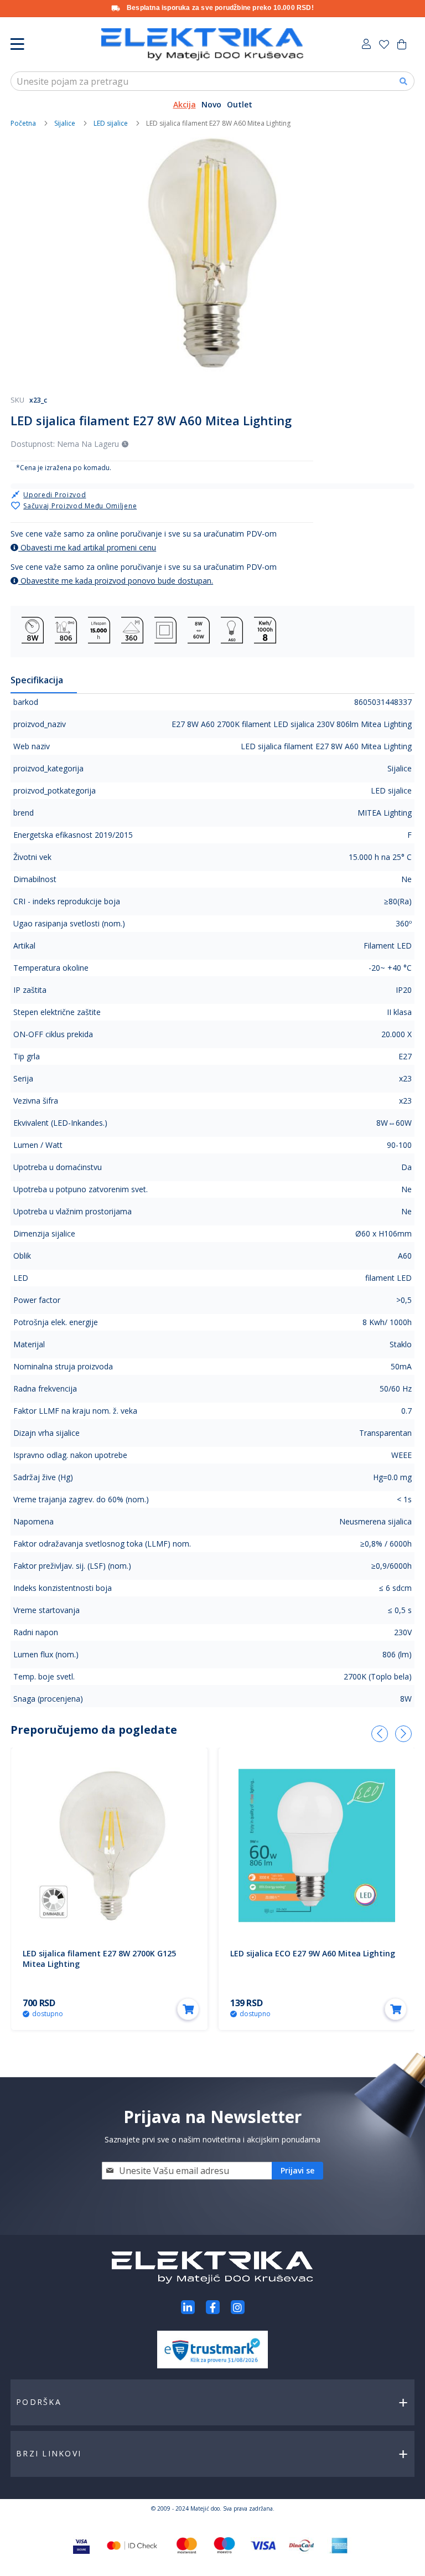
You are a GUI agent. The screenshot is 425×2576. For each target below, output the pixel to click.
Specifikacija (37, 680)
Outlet (240, 104)
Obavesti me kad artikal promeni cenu (87, 547)
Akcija (185, 104)
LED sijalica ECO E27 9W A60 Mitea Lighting (313, 1953)
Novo (211, 104)
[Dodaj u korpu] (188, 2009)
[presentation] (380, 1734)
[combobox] (212, 81)
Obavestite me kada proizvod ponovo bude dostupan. (116, 581)
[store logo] (202, 44)
